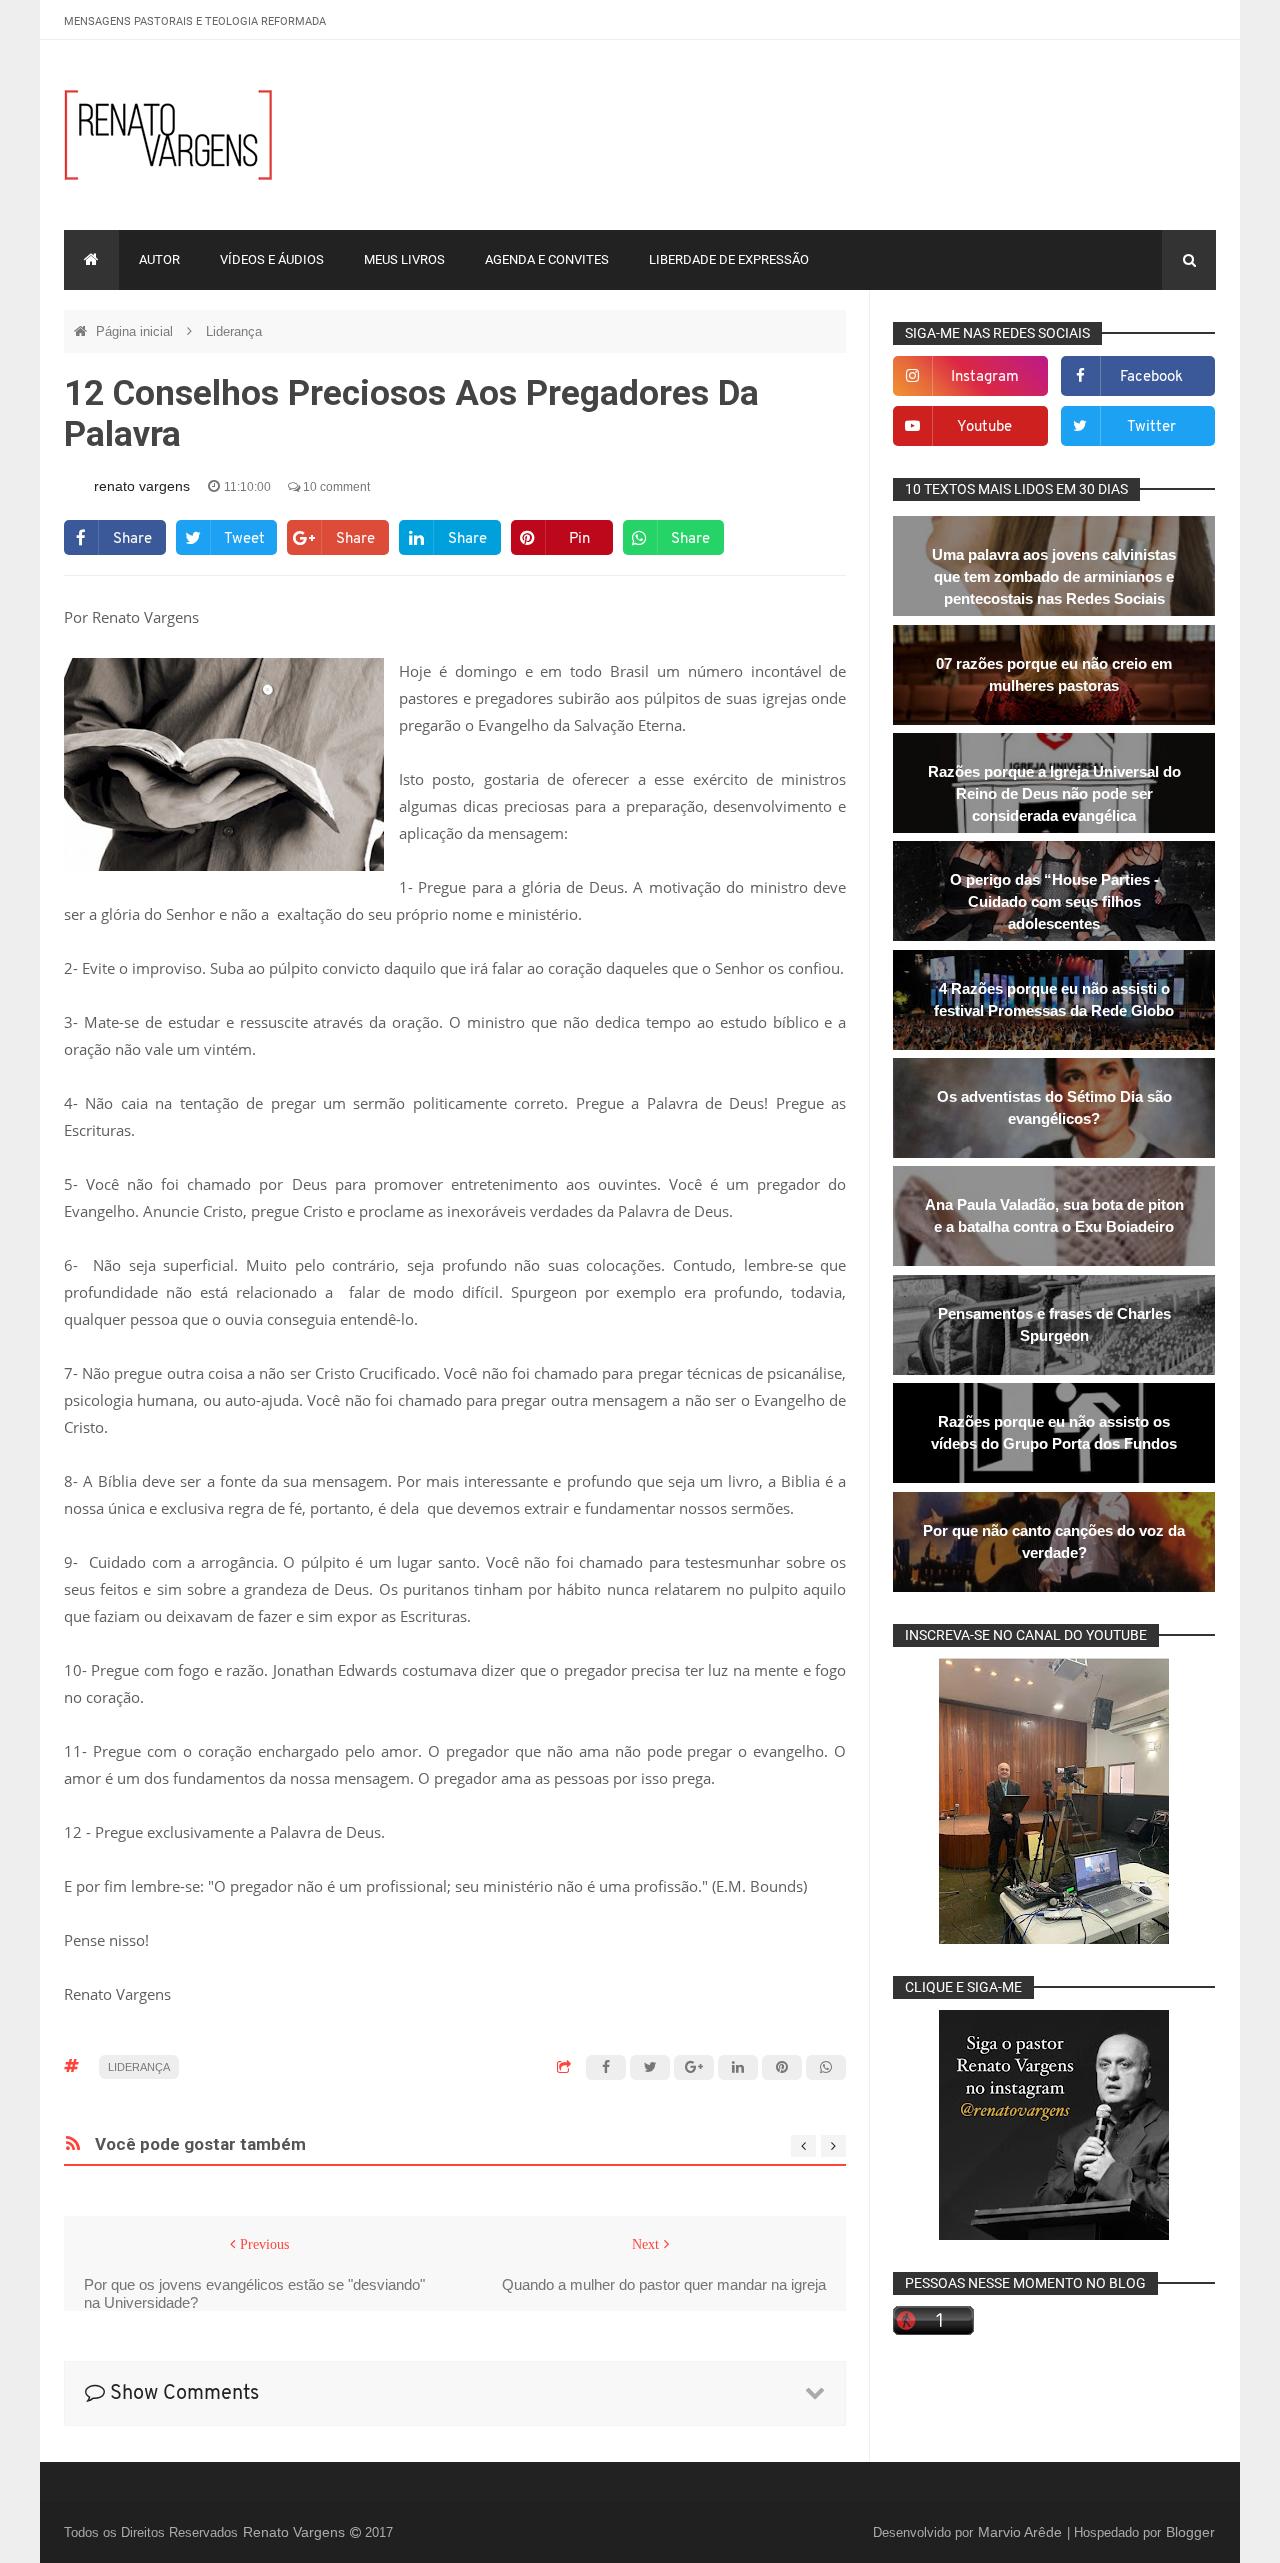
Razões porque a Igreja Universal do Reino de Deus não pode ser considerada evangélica (1054, 793)
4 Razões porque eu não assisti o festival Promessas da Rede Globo (1054, 999)
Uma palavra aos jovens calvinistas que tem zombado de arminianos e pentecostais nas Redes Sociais (1054, 576)
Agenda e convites (547, 259)
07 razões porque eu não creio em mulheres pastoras (1054, 674)
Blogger (1190, 2532)
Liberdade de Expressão (729, 259)
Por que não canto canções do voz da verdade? (1054, 1541)
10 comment (335, 487)
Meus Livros (404, 259)
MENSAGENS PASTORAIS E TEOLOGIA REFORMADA (195, 21)
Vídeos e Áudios (272, 259)
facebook (1151, 377)
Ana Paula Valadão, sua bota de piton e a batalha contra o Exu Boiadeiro (1054, 1215)
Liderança (234, 331)
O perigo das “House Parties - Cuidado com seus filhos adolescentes (1054, 901)
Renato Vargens (296, 2532)
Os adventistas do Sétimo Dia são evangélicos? (1054, 1107)
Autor (159, 259)
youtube (984, 427)
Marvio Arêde (1022, 2532)
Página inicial (136, 331)
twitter (1151, 427)
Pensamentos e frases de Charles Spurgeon (1054, 1324)
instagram (985, 377)
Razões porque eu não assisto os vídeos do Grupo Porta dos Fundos (1054, 1432)
